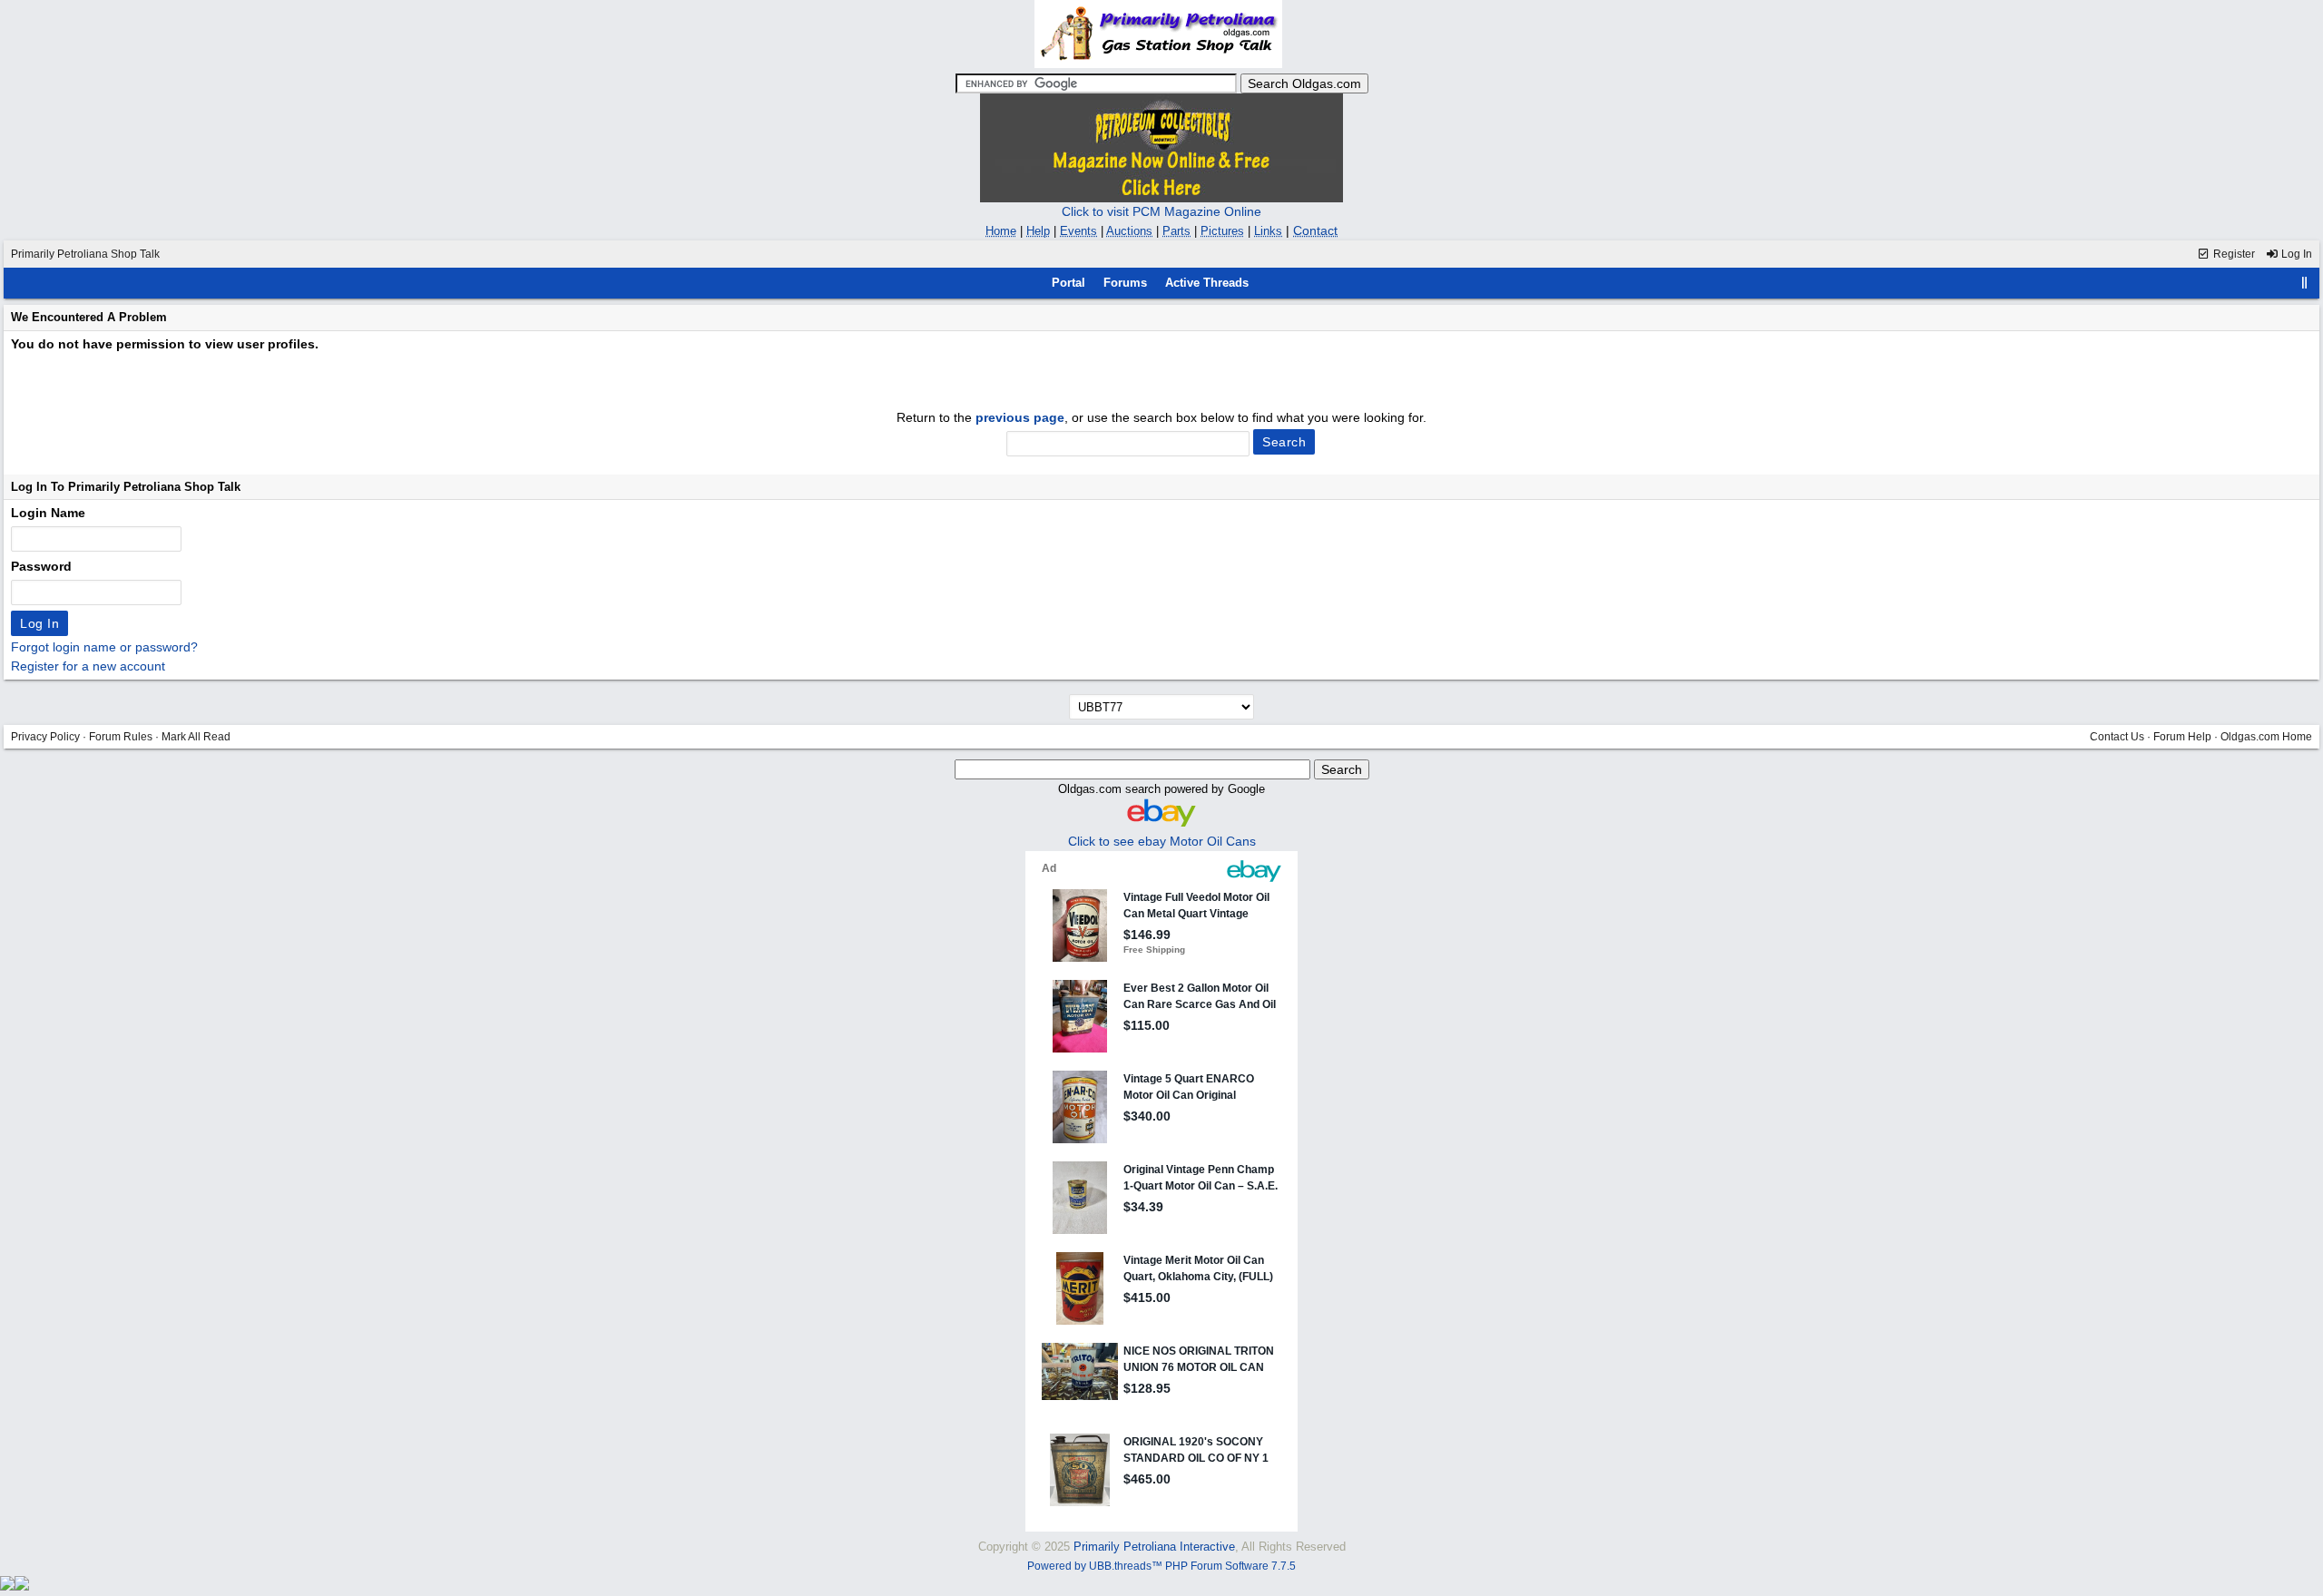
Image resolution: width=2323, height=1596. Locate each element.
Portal (1068, 283)
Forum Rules (121, 737)
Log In (2295, 254)
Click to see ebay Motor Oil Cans (1162, 841)
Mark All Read (196, 737)
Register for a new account (88, 666)
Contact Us (2117, 737)
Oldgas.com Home (2266, 737)
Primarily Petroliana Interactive (1154, 1547)
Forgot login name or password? (104, 647)
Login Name (48, 513)
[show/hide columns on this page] (2305, 283)
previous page (1020, 417)
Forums (1125, 283)
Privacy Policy (45, 737)
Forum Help (2182, 737)
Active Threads (1207, 283)
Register (2233, 254)
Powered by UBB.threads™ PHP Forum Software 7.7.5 (1161, 1566)
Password (41, 566)
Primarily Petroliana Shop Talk (85, 254)
